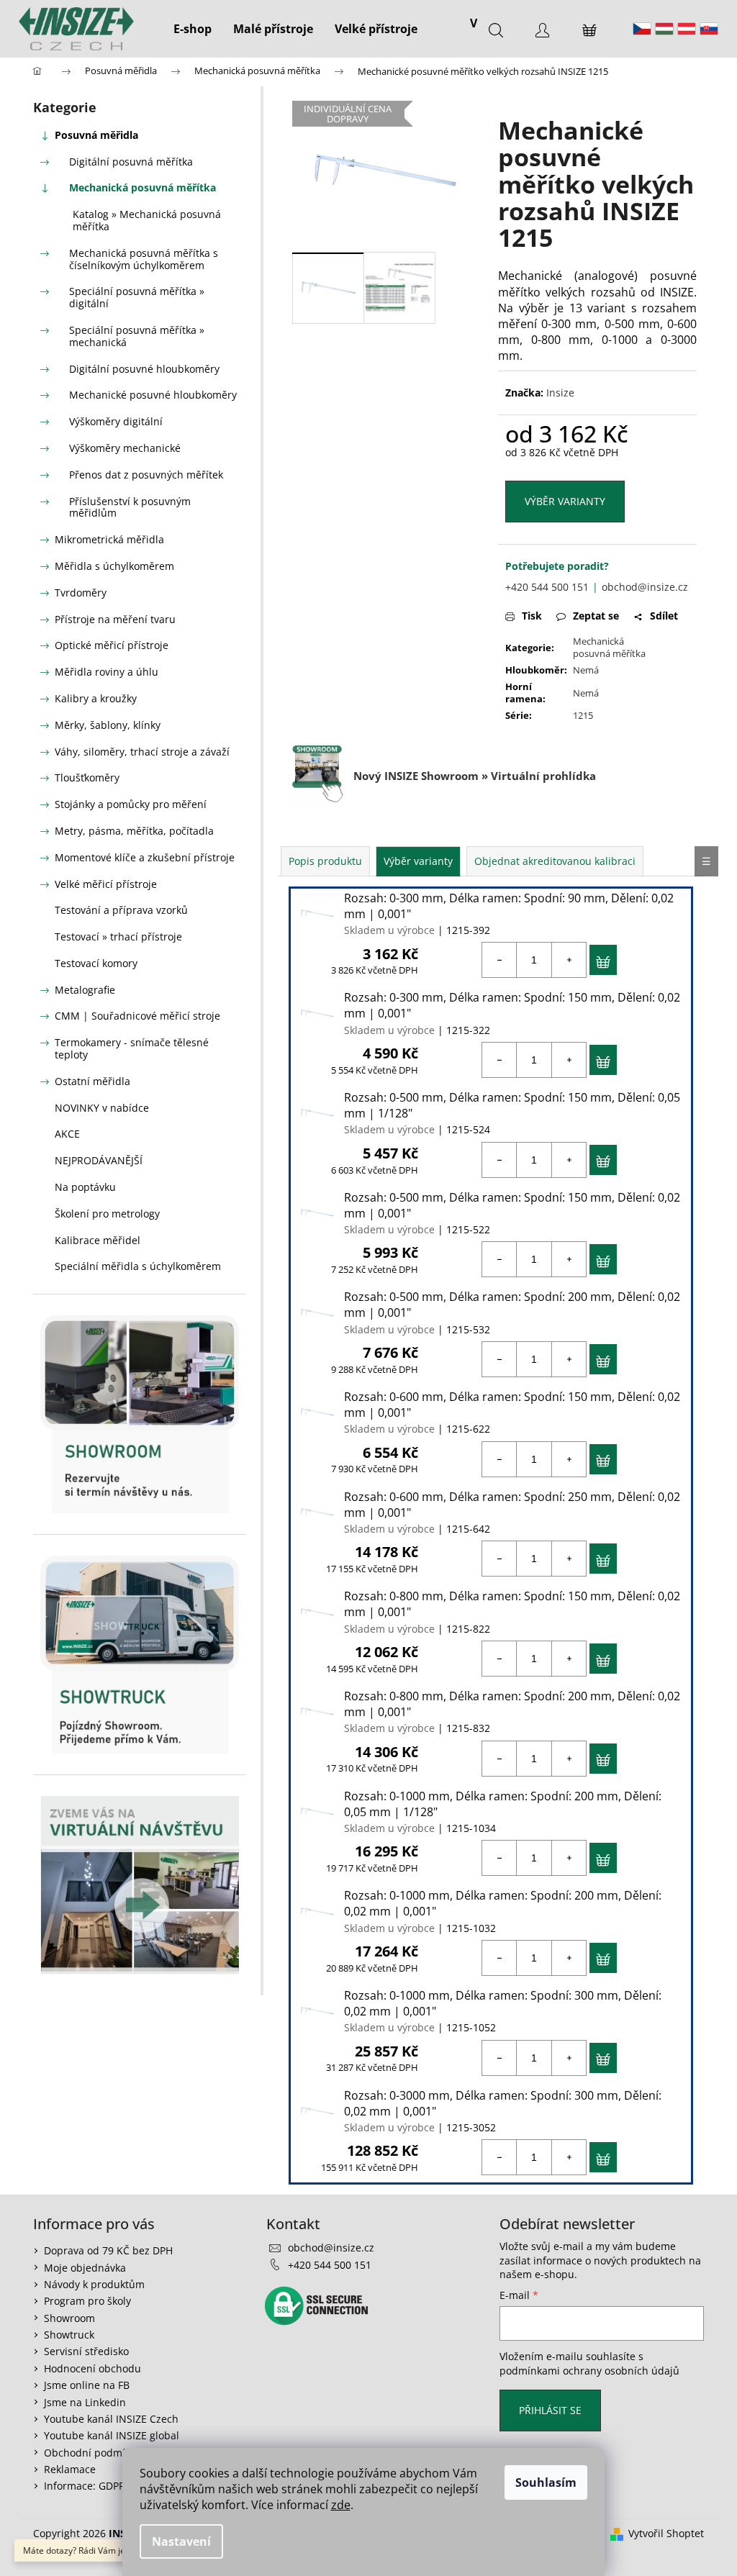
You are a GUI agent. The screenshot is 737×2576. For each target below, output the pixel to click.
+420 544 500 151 (547, 587)
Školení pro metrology (107, 1214)
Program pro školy (87, 2301)
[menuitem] (193, 29)
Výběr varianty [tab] (418, 861)
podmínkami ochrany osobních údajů (589, 2371)
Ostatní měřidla (92, 1081)
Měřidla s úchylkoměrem (114, 566)
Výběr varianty (565, 501)
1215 (583, 715)
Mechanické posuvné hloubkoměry (153, 395)
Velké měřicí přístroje (106, 884)
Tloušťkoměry (87, 777)
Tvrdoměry (81, 593)
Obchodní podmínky (93, 2453)
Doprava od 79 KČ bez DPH (108, 2250)
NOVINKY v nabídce (102, 1108)
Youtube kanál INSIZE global (112, 2435)
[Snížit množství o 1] (499, 960)
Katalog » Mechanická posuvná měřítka (147, 220)
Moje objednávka (85, 2268)
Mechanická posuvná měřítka (143, 187)
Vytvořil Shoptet (666, 2533)
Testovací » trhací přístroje (118, 936)
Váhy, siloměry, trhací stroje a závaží (142, 752)
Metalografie (85, 990)
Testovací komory (96, 963)
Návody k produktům (94, 2284)
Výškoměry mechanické (125, 448)
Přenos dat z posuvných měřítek (146, 475)
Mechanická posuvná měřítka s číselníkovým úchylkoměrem (144, 259)
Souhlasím (546, 2482)
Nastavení (181, 2541)
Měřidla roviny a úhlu (107, 672)
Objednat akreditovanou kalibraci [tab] (555, 861)
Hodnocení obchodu (92, 2368)
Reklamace (70, 2469)
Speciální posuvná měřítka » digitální (137, 297)
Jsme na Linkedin (85, 2402)
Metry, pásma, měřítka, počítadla (134, 831)
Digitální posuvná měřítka (131, 162)
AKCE (67, 1134)
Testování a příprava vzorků (121, 910)
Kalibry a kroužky (96, 698)
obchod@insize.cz (645, 587)
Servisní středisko (86, 2351)
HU (664, 29)
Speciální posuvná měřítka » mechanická (137, 336)
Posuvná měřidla (96, 135)
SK (709, 29)
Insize (560, 393)
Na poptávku (85, 1187)
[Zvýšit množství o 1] (569, 960)
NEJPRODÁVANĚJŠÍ (99, 1160)
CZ (642, 29)
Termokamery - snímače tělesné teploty (132, 1048)
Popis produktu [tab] (325, 861)
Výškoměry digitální (116, 421)
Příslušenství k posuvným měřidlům (130, 507)
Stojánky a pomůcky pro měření (131, 804)
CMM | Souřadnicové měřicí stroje (137, 1016)
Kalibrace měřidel (98, 1240)
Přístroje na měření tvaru (115, 619)
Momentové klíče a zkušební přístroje (145, 857)
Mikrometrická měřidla (109, 539)
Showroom (69, 2318)
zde (341, 2505)
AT (687, 29)
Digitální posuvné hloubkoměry (144, 369)
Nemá (586, 670)
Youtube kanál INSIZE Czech (111, 2419)
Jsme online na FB (87, 2385)
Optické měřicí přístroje (112, 645)
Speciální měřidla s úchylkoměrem (138, 1266)
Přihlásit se (550, 2410)
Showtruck (69, 2335)
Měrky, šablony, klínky (108, 725)
